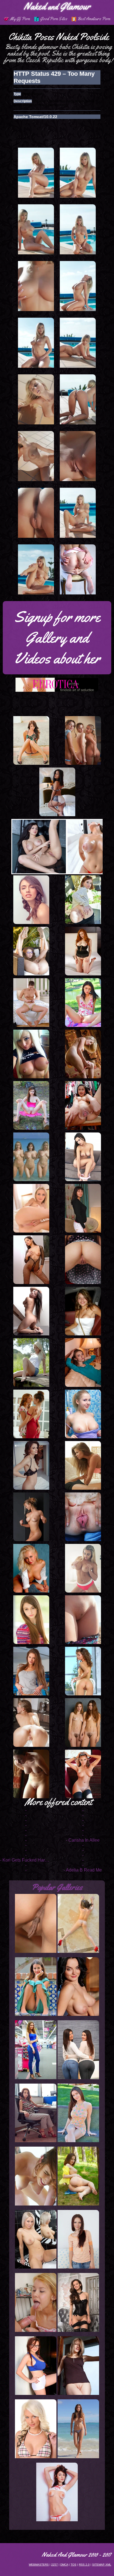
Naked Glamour (57, 6)
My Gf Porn (20, 19)
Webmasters (39, 2565)
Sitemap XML (102, 2565)
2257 (55, 2565)
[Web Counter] (10, 2573)
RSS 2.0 (84, 2565)
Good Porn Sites (54, 19)
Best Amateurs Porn (94, 19)
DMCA (64, 2565)
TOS (73, 2565)
